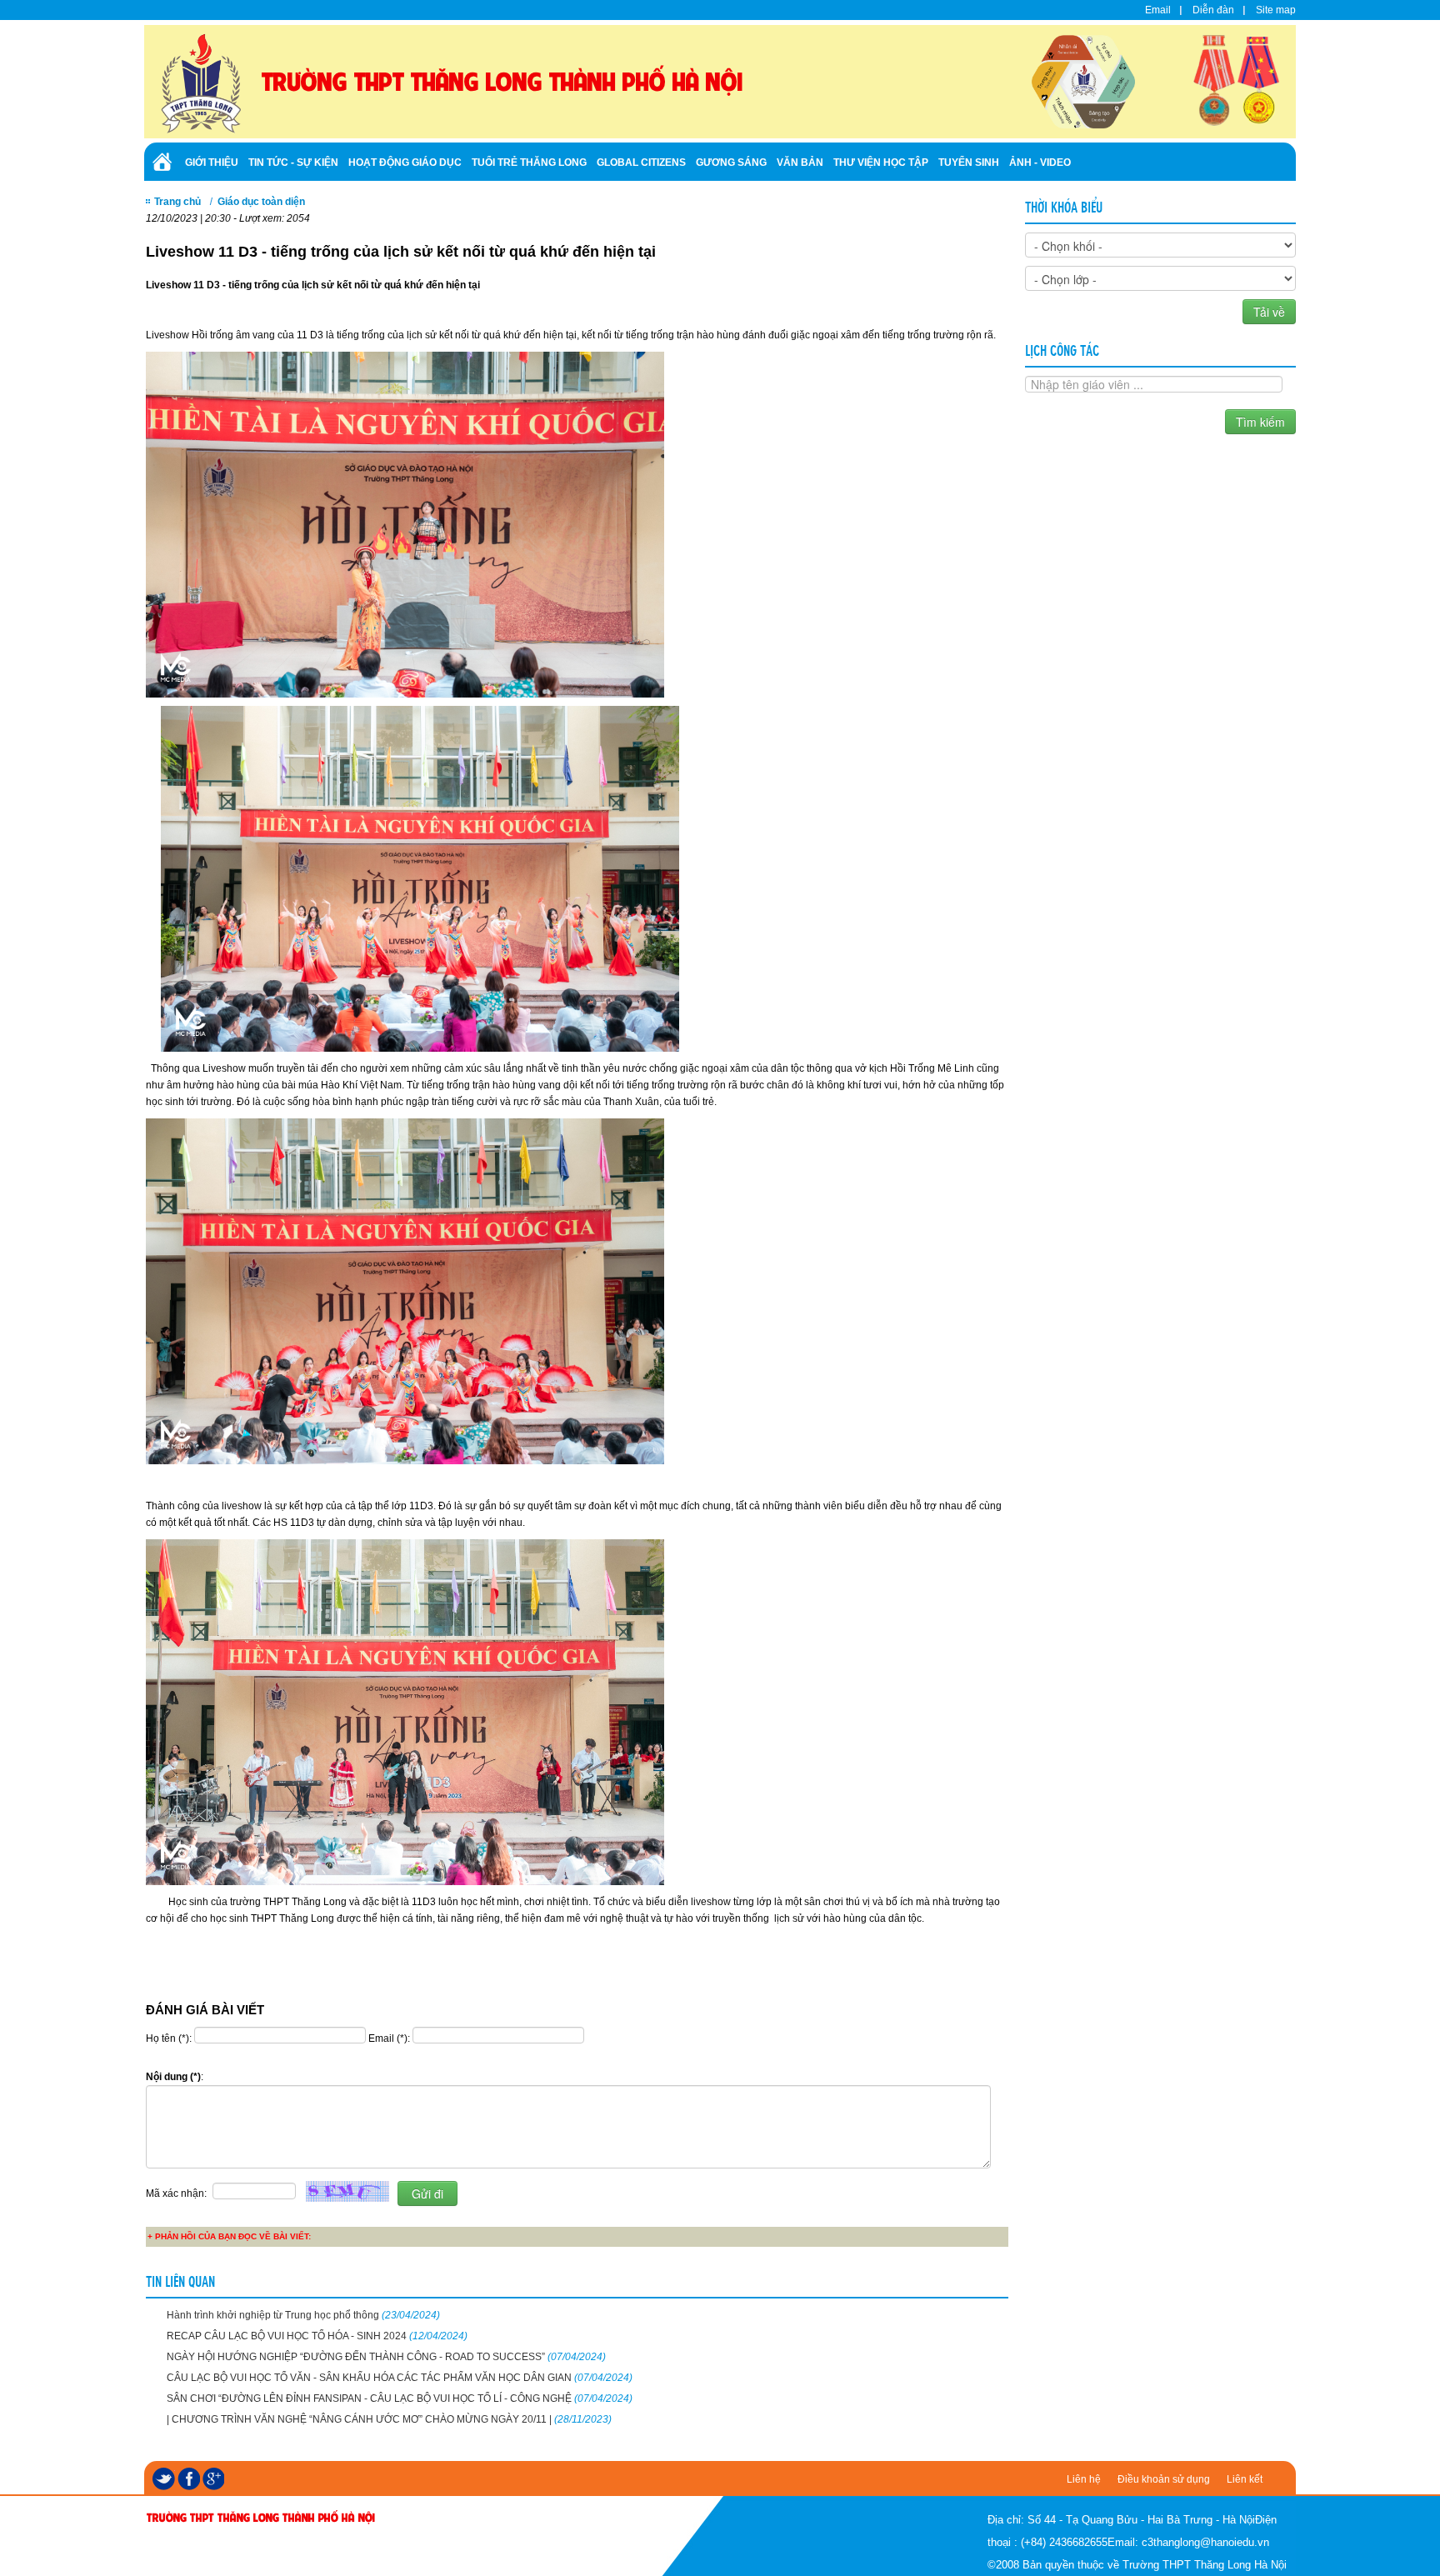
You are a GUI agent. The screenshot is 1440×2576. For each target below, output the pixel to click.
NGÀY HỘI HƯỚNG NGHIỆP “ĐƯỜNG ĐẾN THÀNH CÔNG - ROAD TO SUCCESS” (386, 2357)
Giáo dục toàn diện (261, 202)
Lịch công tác (1062, 349)
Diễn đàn (1213, 10)
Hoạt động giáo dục (405, 163)
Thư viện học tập (881, 163)
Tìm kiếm (1260, 422)
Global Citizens (641, 163)
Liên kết (1245, 2479)
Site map (1276, 10)
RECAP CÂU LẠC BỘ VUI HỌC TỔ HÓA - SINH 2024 (317, 2336)
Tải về (1269, 312)
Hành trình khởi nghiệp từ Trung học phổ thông (303, 2315)
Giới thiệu (212, 163)
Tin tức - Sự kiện (293, 163)
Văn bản (800, 163)
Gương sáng (731, 163)
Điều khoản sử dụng (1164, 2479)
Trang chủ (177, 202)
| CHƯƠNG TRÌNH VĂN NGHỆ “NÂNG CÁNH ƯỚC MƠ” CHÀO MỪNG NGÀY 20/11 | (389, 2419)
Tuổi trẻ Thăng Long (529, 163)
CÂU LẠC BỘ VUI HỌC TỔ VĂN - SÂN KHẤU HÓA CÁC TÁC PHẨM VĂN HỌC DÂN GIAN (400, 2378)
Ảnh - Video (1040, 163)
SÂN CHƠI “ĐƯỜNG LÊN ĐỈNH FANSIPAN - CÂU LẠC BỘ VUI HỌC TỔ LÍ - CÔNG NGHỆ (400, 2398)
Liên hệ (1084, 2479)
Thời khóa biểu (1064, 206)
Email (1158, 10)
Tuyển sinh (969, 163)
